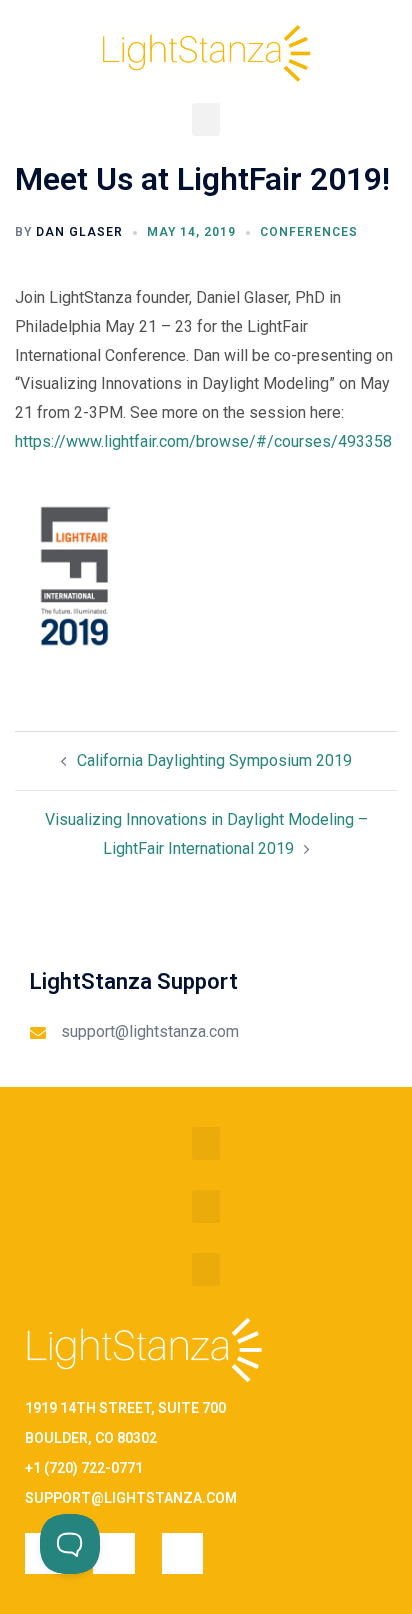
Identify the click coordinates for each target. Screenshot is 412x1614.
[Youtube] (182, 1553)
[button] (206, 119)
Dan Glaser (79, 232)
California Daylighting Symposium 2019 (214, 760)
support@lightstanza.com (150, 1031)
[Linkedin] (113, 1553)
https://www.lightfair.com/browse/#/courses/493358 (203, 441)
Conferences (309, 232)
